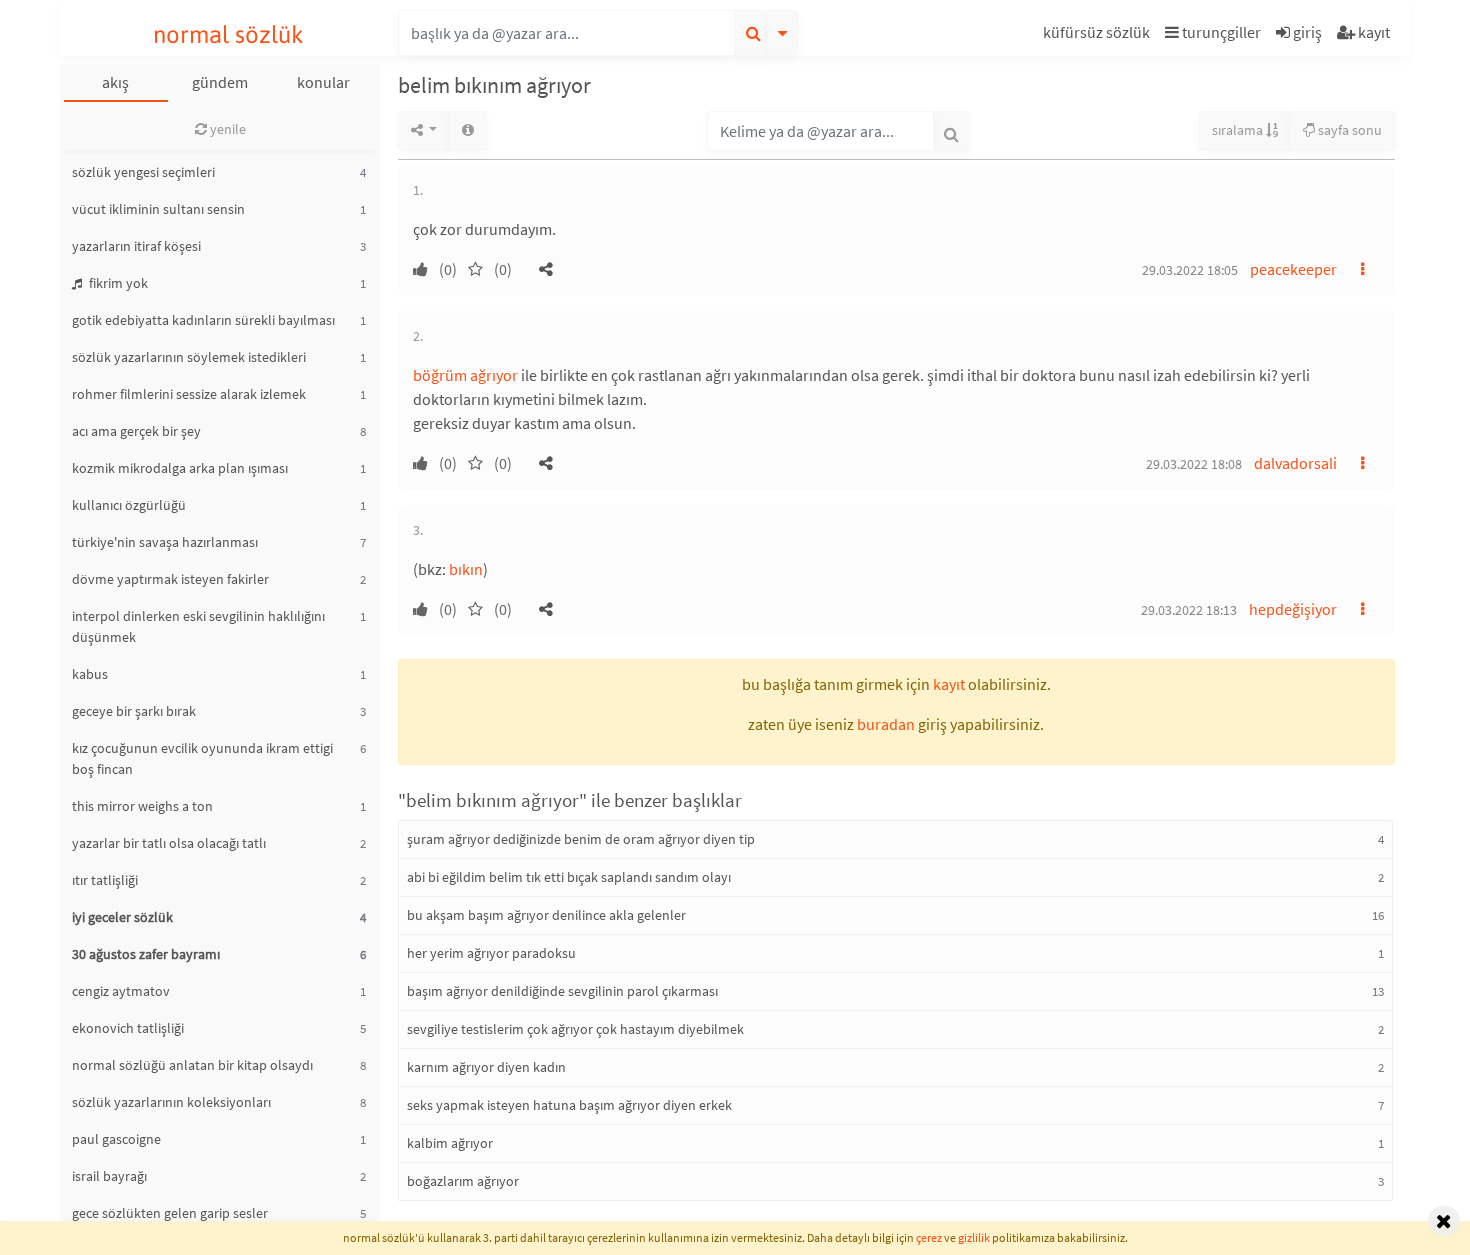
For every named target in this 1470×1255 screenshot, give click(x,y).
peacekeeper (1293, 269)
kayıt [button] (949, 684)
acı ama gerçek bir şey (136, 431)
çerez (929, 1237)
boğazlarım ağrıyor (463, 1181)
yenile (226, 129)
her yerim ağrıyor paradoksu (491, 953)
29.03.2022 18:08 (1194, 464)
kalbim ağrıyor (450, 1143)
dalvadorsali (1295, 463)
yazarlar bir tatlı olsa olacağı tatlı (169, 843)
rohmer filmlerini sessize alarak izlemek (189, 394)
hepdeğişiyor (1293, 609)
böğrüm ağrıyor (465, 375)
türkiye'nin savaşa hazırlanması (165, 542)
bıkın (466, 569)
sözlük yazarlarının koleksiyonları (171, 1102)
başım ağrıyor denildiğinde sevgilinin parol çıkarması (562, 991)
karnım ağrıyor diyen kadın (486, 1067)
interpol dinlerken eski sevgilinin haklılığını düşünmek (198, 626)
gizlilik (974, 1237)
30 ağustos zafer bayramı (146, 954)
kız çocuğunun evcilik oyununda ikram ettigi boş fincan (202, 758)
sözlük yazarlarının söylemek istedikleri (189, 357)
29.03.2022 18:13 (1189, 610)
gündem (220, 82)
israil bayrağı (109, 1176)
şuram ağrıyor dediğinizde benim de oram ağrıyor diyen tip (581, 839)
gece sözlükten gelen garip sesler (170, 1213)
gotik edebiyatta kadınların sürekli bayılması (203, 320)
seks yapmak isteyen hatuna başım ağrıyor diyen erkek (569, 1105)
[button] (1099, 35)
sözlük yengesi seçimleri (143, 172)
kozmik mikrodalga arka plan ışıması (180, 468)
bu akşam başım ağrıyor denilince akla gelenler (546, 915)
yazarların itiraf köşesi (136, 246)
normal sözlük (228, 34)
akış (115, 82)
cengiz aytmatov (121, 991)
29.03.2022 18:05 (1190, 270)
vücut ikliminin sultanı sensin (158, 209)
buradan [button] (886, 724)
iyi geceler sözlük (122, 917)
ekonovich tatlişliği (128, 1028)
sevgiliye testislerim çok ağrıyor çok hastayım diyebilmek (575, 1029)
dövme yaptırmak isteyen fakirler (170, 579)
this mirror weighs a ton (142, 806)
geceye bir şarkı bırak (134, 711)
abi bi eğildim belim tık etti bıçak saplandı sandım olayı (569, 877)
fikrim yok (117, 283)
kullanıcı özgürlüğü (129, 505)
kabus (90, 674)
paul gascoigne (116, 1139)
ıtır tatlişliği (105, 880)
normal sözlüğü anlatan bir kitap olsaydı (192, 1065)
